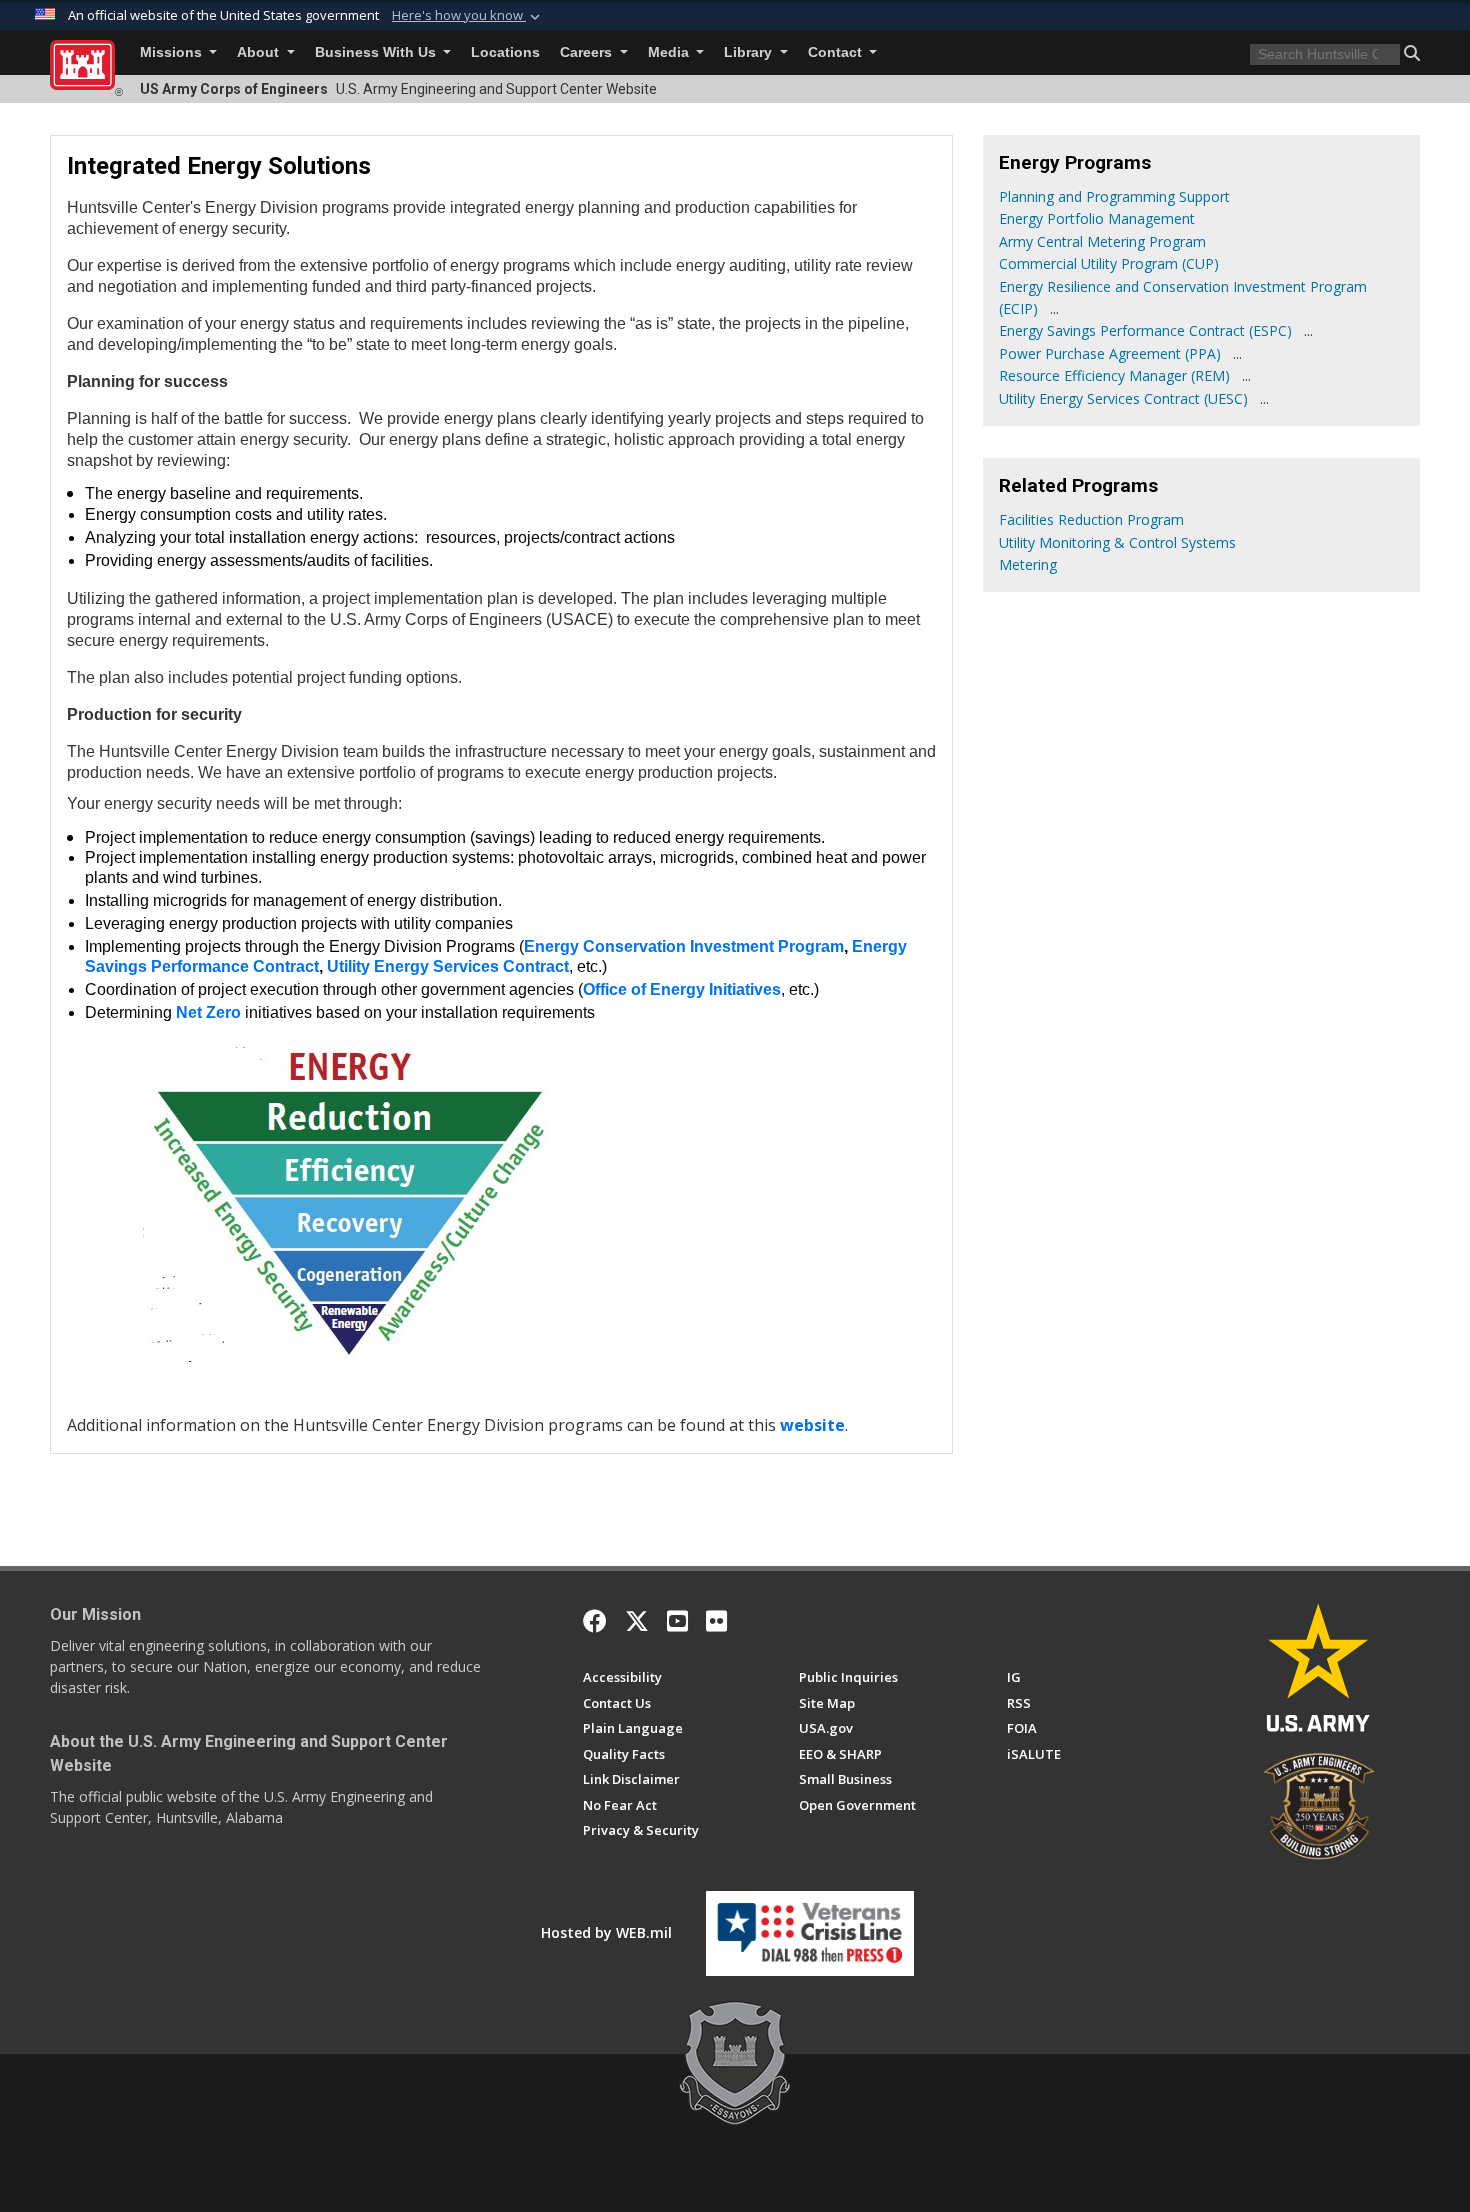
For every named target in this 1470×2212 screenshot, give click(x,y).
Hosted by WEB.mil (606, 1932)
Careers (588, 52)
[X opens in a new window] (637, 1621)
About (260, 52)
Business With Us (377, 52)
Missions (173, 52)
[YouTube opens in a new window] (677, 1621)
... (1054, 308)
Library (750, 52)
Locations (505, 52)
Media (670, 52)
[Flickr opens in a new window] (716, 1621)
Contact (837, 52)
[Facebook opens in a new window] (595, 1621)
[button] (468, 16)
